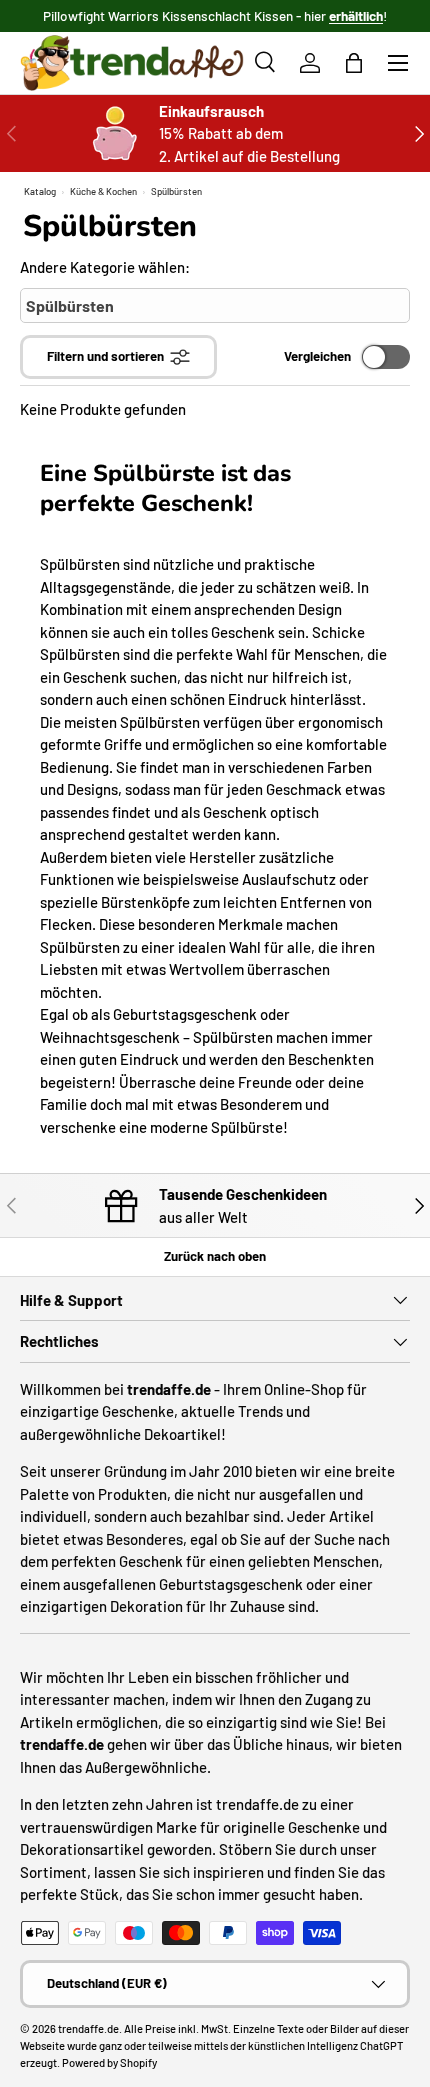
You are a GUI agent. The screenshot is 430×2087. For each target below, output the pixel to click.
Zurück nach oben (215, 1256)
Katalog (40, 191)
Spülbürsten (176, 191)
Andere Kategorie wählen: (105, 267)
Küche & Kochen (103, 191)
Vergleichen (317, 356)
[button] (354, 63)
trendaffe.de (88, 2028)
